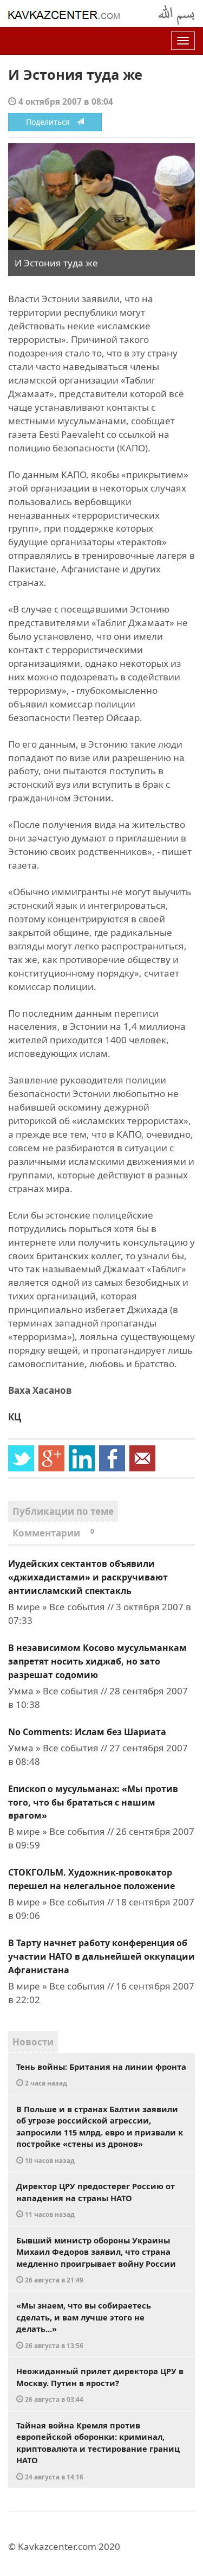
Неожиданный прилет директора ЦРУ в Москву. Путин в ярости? (100, 2384)
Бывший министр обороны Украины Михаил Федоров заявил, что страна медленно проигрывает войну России (96, 2260)
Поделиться (51, 122)
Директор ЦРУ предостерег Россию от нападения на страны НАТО (96, 2199)
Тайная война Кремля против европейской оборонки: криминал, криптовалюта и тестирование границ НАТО (98, 2450)
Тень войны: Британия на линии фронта (101, 2074)
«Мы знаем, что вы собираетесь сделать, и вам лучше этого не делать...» (84, 2325)
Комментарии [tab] (53, 1533)
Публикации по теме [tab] (63, 1511)
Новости (33, 2042)
